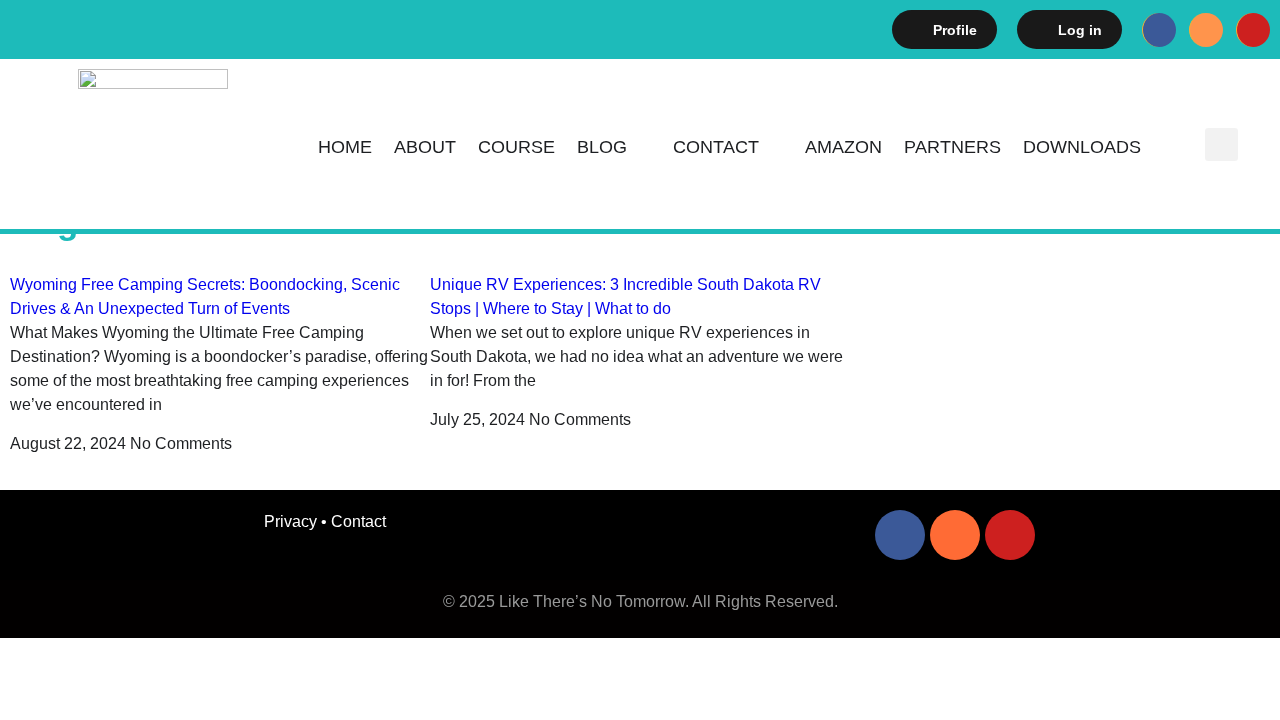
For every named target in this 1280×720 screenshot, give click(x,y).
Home (345, 147)
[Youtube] (1253, 30)
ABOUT (425, 147)
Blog (602, 147)
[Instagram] (1206, 30)
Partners (952, 147)
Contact (716, 147)
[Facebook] (1159, 30)
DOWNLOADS (1082, 147)
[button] (1221, 144)
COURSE (516, 147)
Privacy (290, 521)
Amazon (843, 147)
